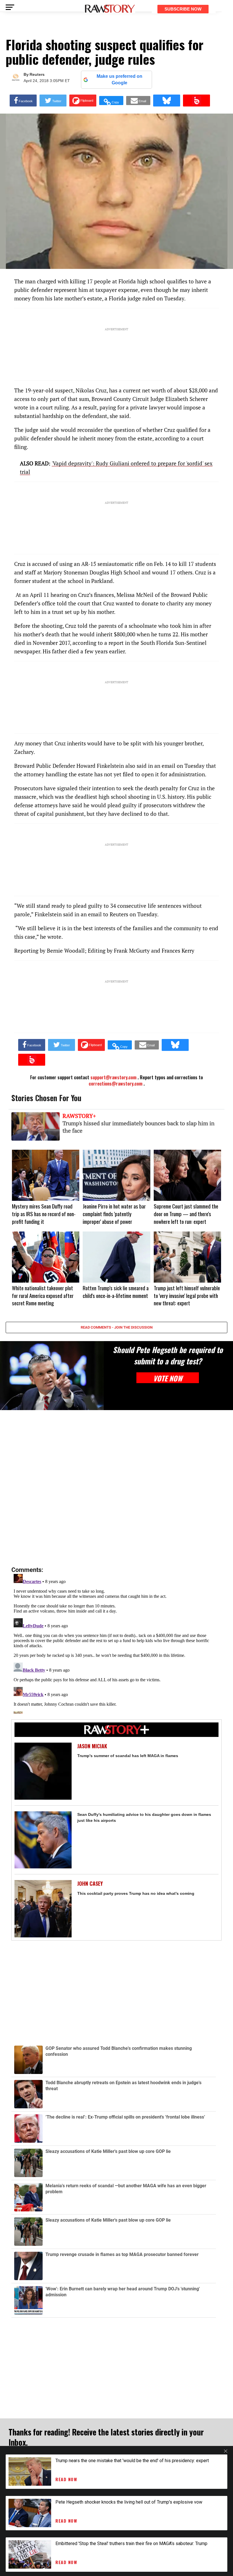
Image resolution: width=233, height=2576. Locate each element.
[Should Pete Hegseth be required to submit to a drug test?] (52, 1376)
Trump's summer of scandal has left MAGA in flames (128, 1756)
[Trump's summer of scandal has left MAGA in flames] (43, 1771)
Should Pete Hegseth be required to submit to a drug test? (168, 1355)
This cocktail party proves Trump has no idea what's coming (136, 1893)
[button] (111, 101)
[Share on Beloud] (196, 101)
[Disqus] (116, 1488)
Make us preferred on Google (119, 79)
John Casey (90, 1884)
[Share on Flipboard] (83, 101)
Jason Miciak (92, 1746)
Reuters (37, 74)
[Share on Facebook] (23, 101)
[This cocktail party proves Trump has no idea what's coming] (43, 1909)
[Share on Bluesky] (167, 101)
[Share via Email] (138, 101)
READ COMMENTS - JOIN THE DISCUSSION (117, 1327)
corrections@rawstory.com (116, 1084)
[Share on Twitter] (53, 101)
